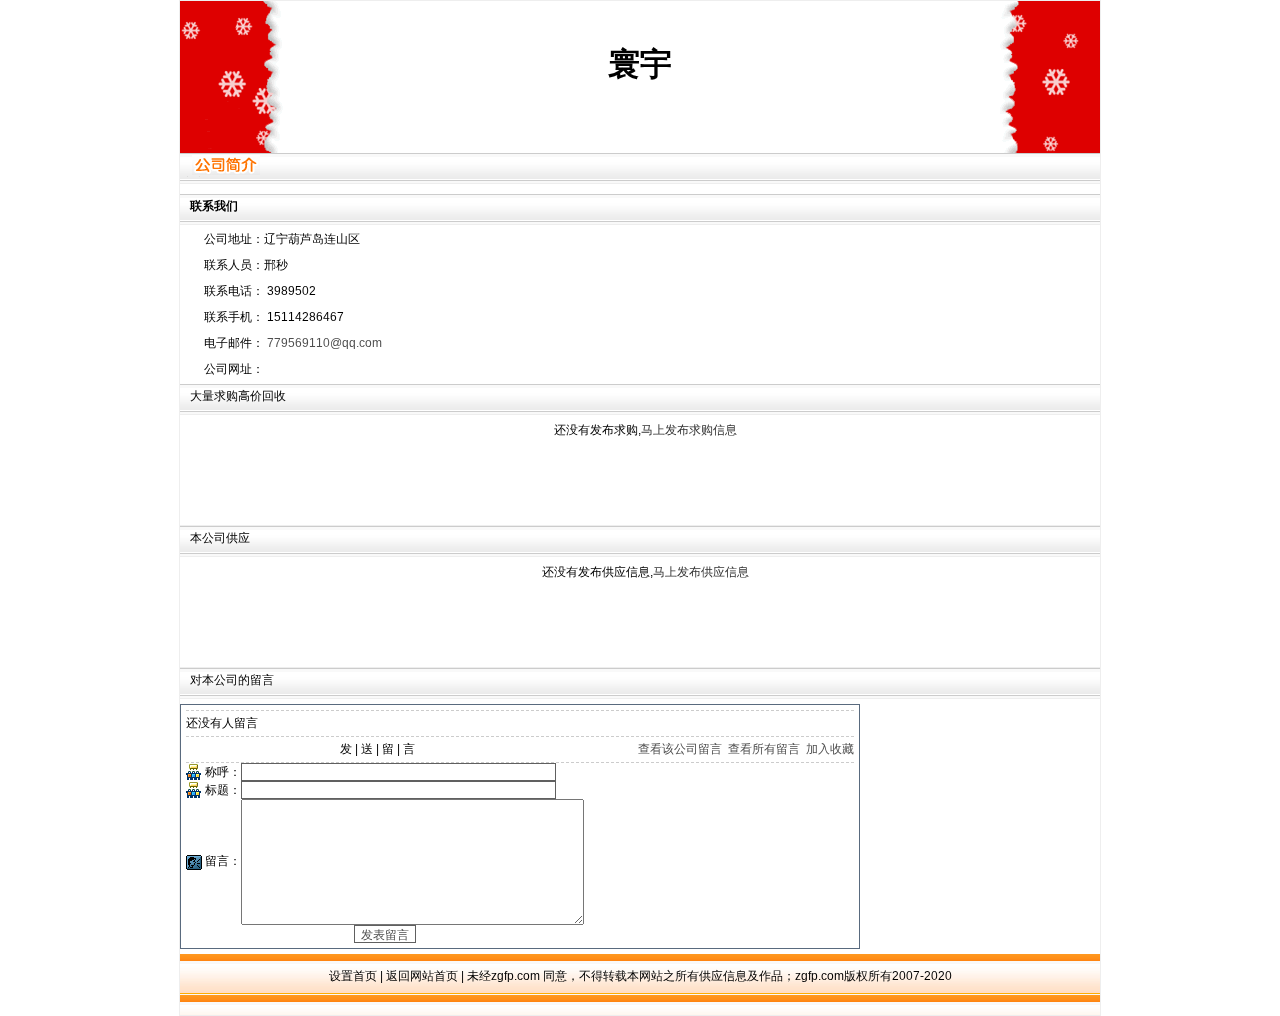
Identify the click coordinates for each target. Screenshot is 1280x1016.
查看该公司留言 (680, 749)
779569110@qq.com (324, 343)
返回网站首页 (422, 976)
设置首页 (353, 976)
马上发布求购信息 (689, 430)
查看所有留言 (764, 749)
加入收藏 (830, 749)
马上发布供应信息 (701, 572)
